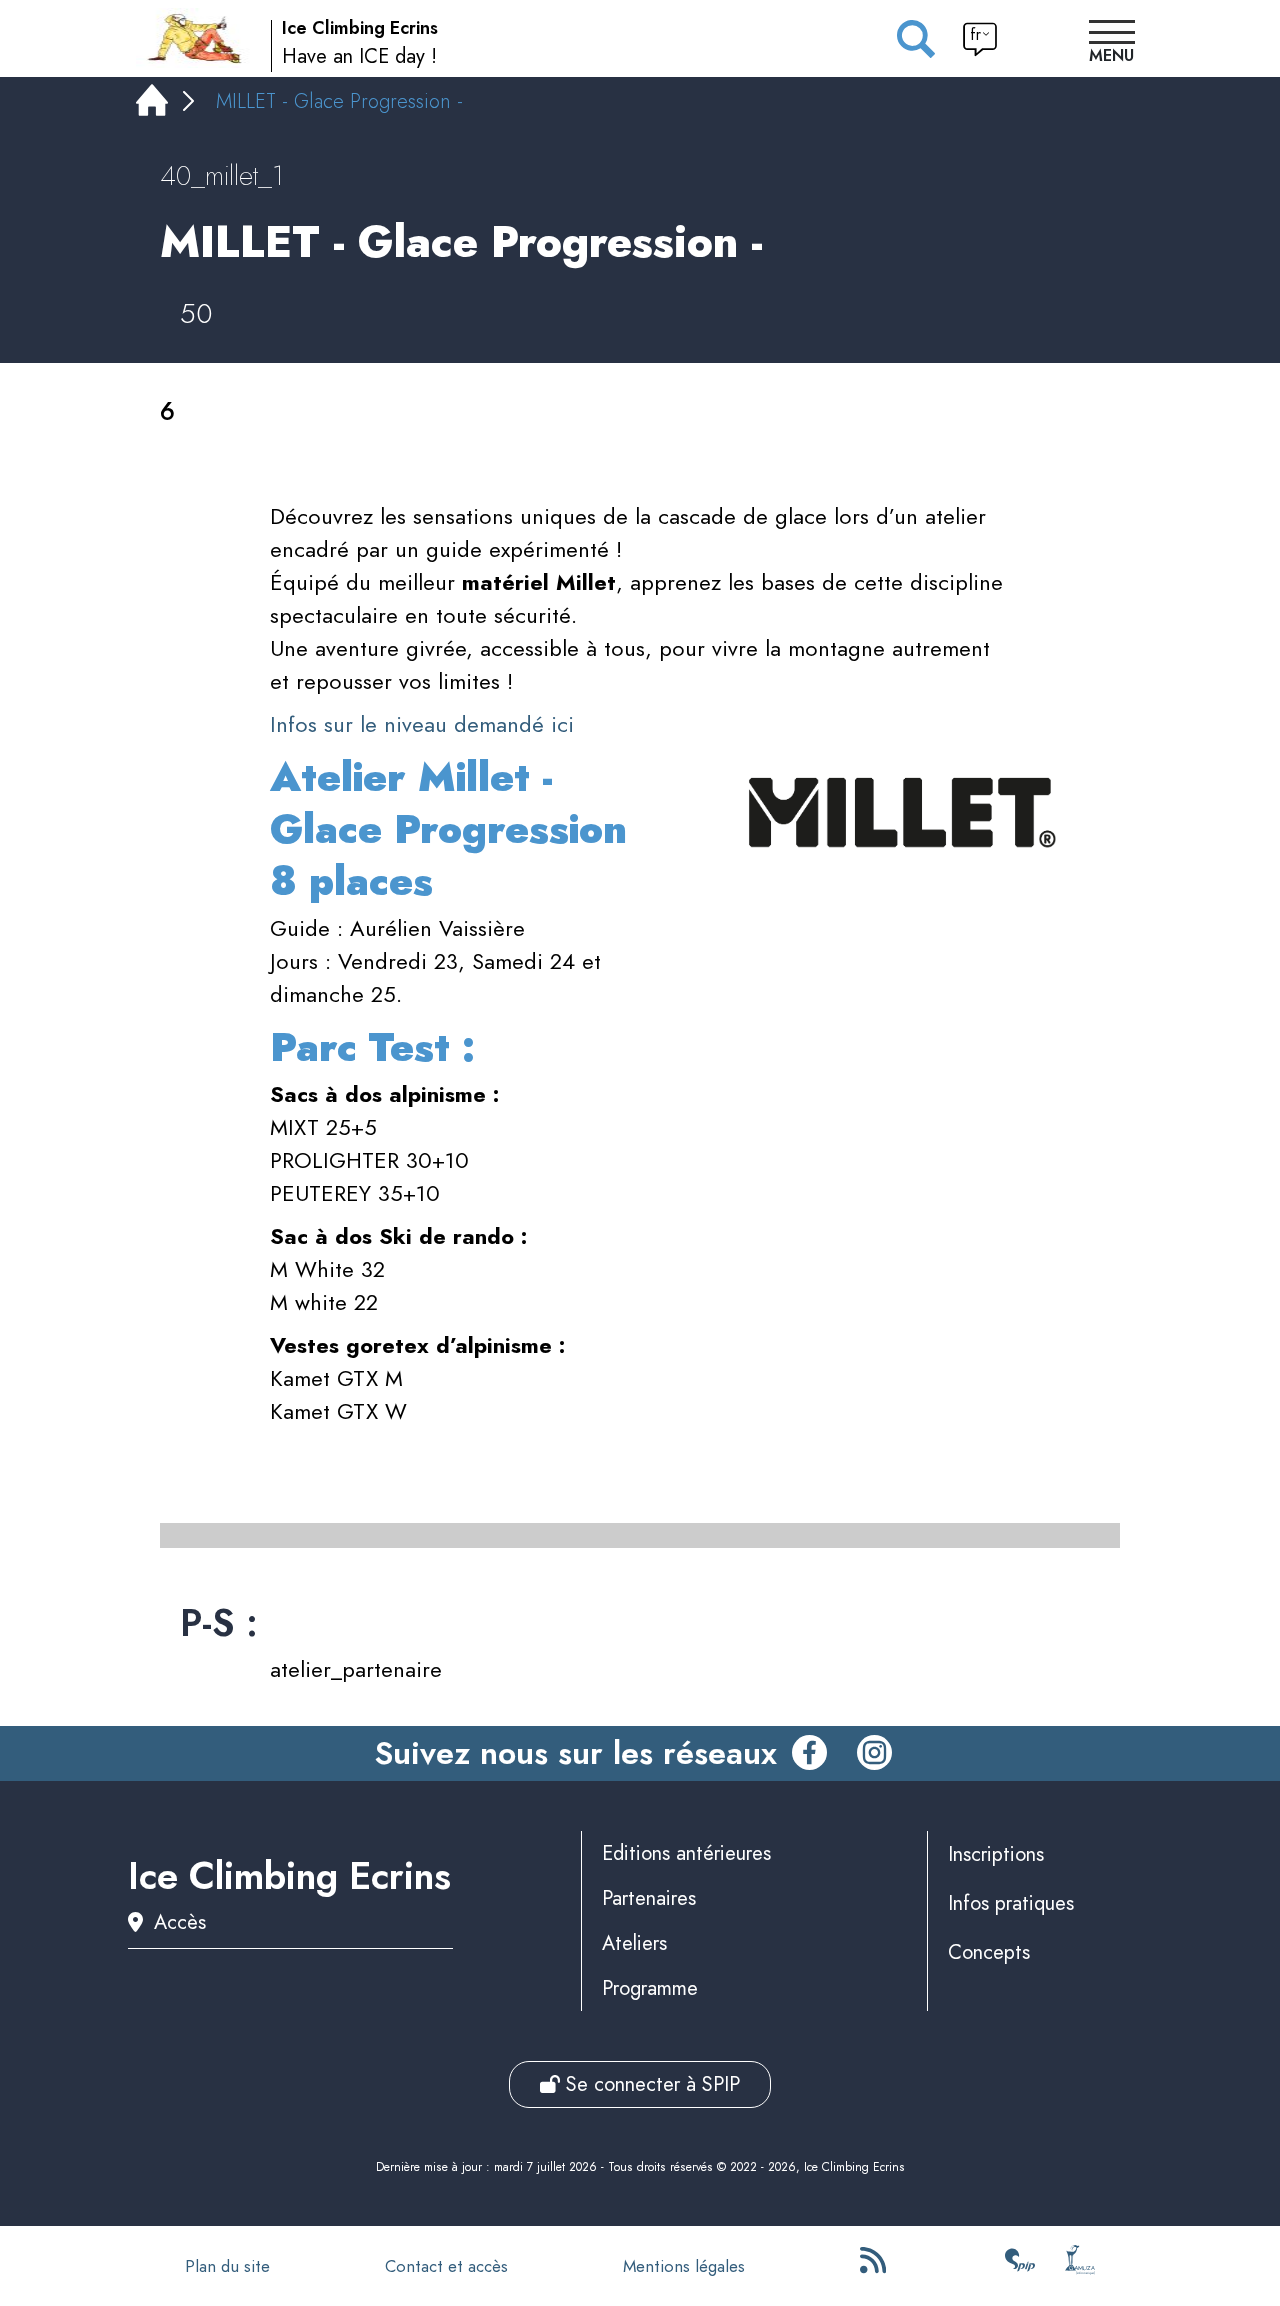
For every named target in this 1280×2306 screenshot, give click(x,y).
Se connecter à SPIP (650, 2084)
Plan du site (227, 2266)
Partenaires (649, 1898)
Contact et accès (446, 2266)
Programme (650, 1988)
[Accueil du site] (196, 38)
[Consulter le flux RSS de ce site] (875, 2266)
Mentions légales (684, 2266)
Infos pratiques (1011, 1903)
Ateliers (634, 1943)
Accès (180, 1922)
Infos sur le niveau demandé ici (422, 724)
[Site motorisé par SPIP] (1020, 2266)
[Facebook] (809, 1754)
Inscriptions (996, 1854)
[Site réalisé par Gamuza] (1080, 2266)
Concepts (989, 1952)
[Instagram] (874, 1754)
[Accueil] (152, 104)
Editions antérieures (686, 1853)
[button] (1112, 44)
